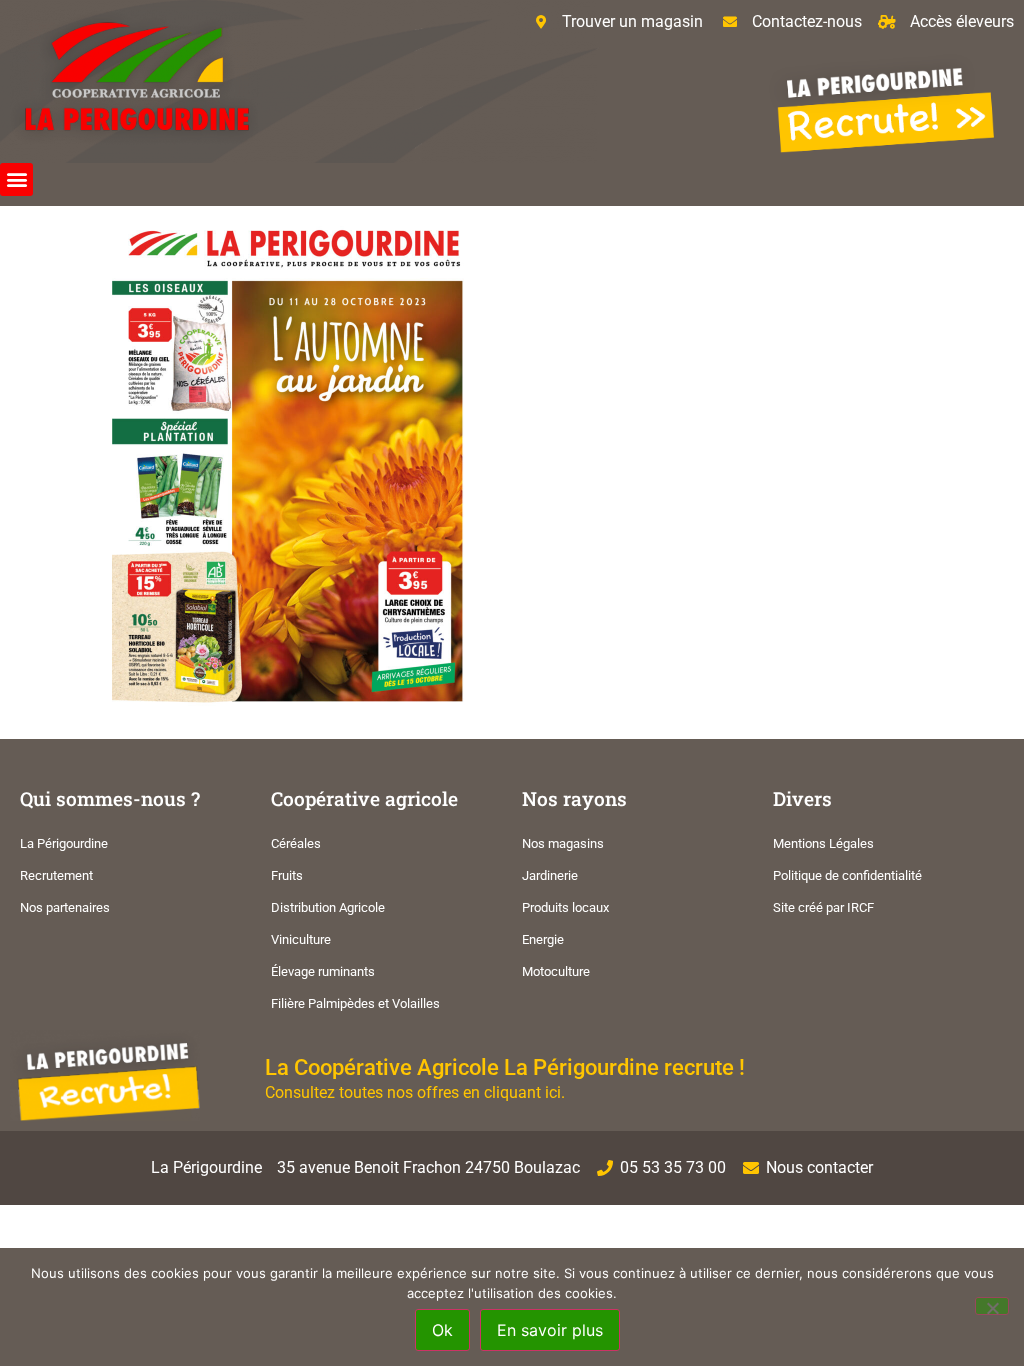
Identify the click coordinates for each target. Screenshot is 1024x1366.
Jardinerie (550, 875)
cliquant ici (522, 1092)
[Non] (992, 1306)
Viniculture (301, 939)
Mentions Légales (823, 843)
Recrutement (56, 875)
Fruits (287, 875)
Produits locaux (565, 907)
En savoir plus (550, 1330)
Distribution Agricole (328, 907)
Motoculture (556, 971)
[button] (16, 179)
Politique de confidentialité (847, 875)
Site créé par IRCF (823, 907)
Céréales (296, 843)
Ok (442, 1330)
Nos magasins (563, 843)
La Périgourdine (64, 843)
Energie (543, 939)
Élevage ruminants (323, 971)
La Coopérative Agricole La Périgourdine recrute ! (505, 1067)
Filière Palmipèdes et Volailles (355, 1003)
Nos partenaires (65, 907)
